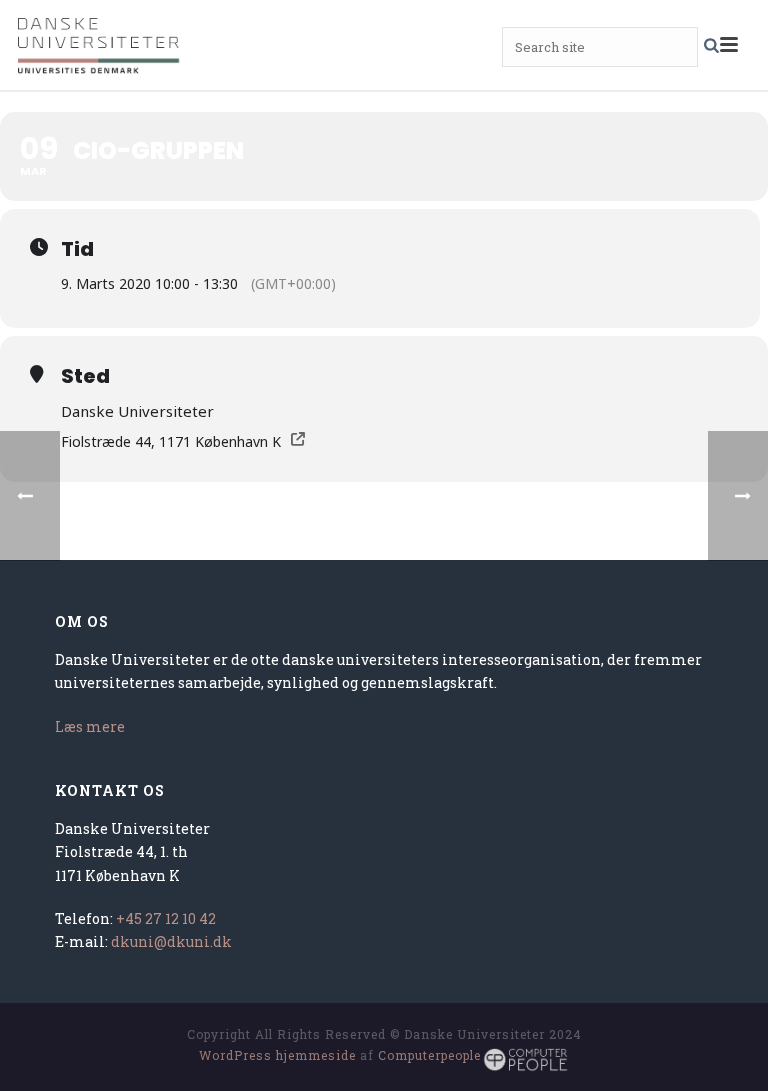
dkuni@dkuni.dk (171, 941)
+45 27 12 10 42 (166, 918)
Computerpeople (429, 1055)
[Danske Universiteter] (100, 45)
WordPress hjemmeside (277, 1055)
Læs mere (90, 726)
